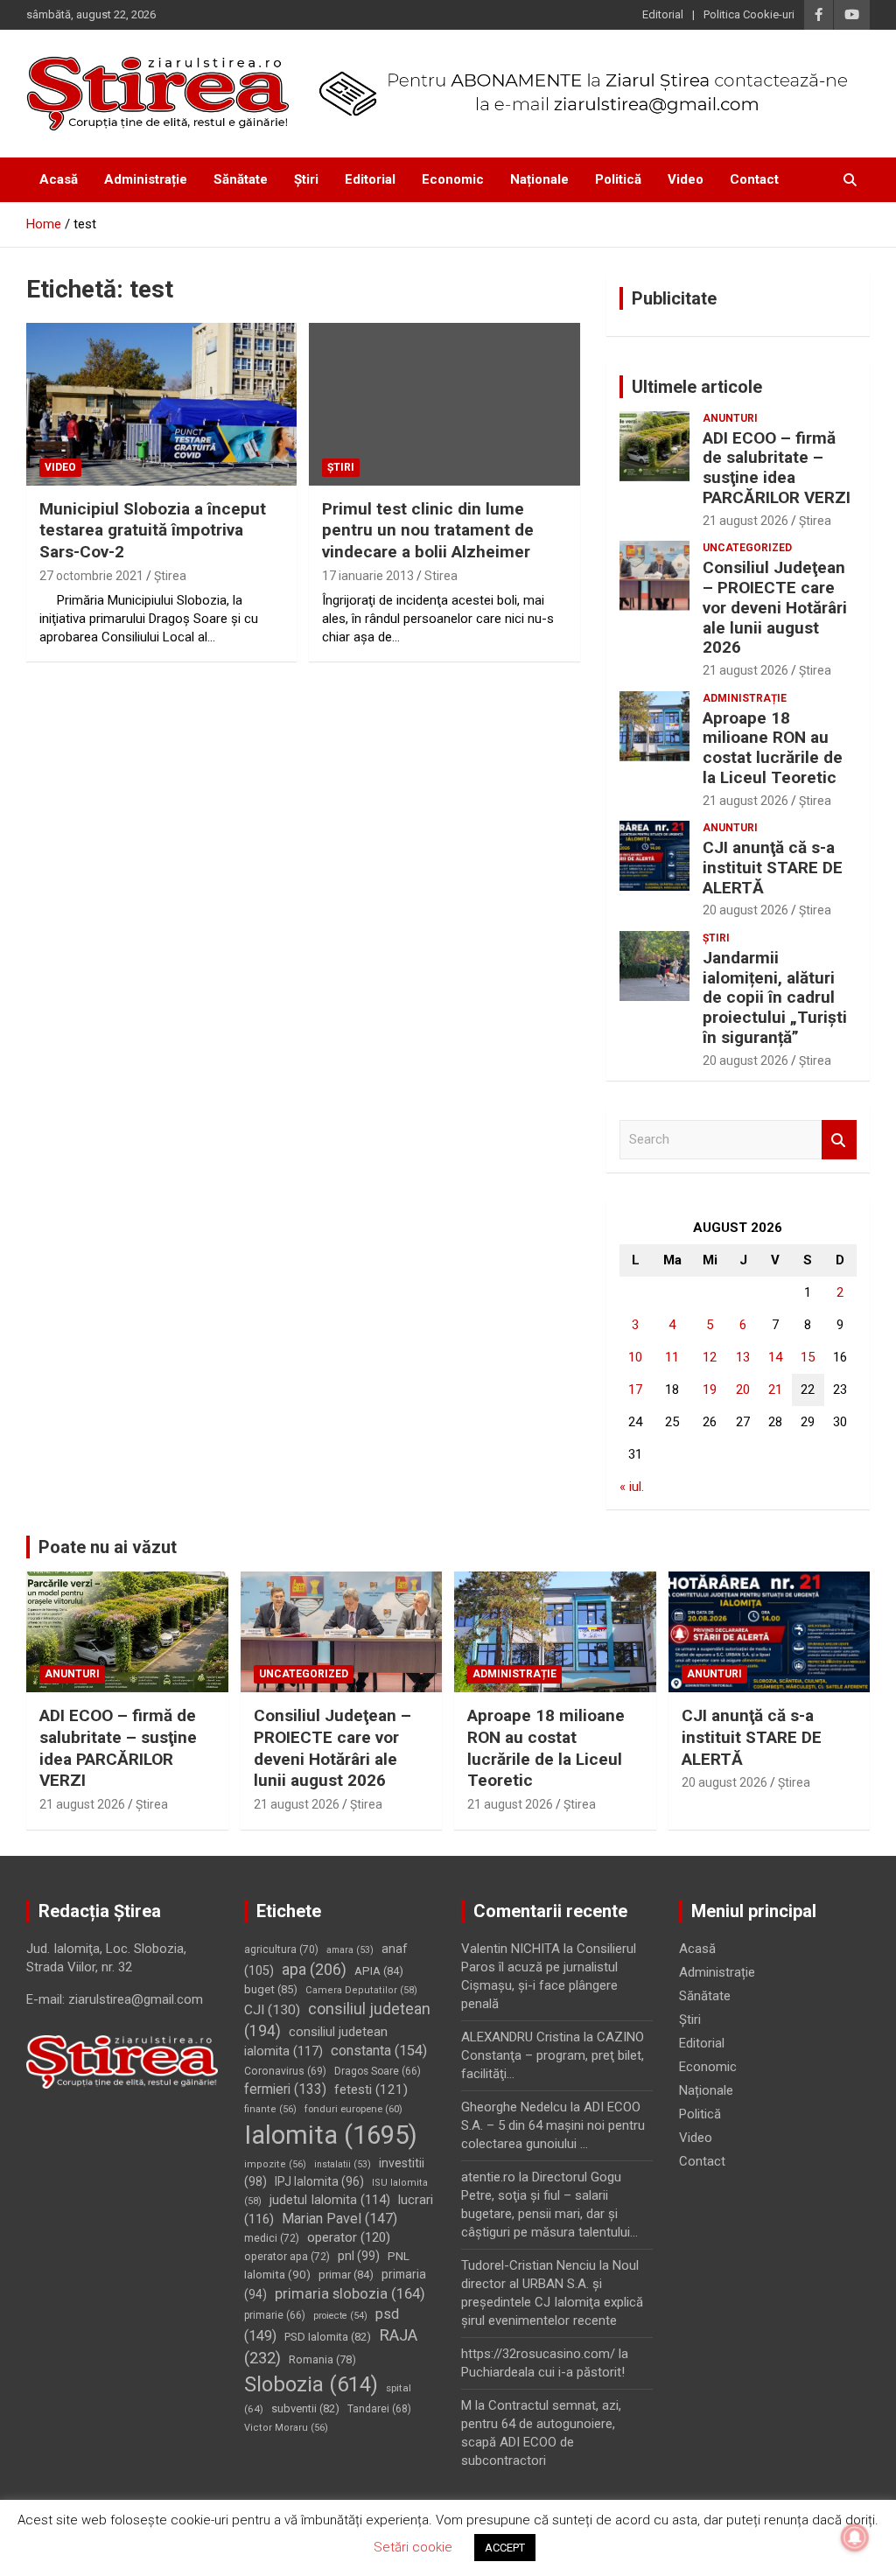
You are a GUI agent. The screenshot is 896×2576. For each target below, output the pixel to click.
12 (710, 1357)
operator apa (287, 2257)
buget (271, 1989)
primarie (275, 2315)
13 (743, 1357)
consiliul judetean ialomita (316, 2042)
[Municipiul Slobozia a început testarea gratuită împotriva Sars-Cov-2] (161, 405)
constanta (379, 2051)
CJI (272, 2010)
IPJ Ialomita (319, 2181)
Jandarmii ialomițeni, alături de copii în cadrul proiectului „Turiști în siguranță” (775, 997)
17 (635, 1389)
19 (710, 1389)
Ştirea (170, 576)
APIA (379, 1971)
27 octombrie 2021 (91, 576)
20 (743, 1389)
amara (350, 1950)
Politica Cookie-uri (749, 14)
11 (672, 1357)
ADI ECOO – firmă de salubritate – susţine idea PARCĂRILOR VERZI (777, 468)
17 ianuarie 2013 (368, 576)
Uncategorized (747, 548)
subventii (305, 2408)
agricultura (281, 1949)
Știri (306, 179)
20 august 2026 (745, 910)
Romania (322, 2359)
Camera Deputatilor (361, 1990)
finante (270, 2109)
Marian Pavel (339, 2219)
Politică (618, 179)
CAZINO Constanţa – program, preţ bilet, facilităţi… (553, 2055)
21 (775, 1389)
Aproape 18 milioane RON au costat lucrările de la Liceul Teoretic (773, 748)
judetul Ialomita (330, 2200)
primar (346, 2275)
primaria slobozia (350, 2293)
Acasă (59, 179)
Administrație (146, 179)
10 (635, 1357)
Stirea (441, 576)
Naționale (539, 179)
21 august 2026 (745, 521)
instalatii (343, 2164)
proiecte (340, 2316)
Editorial (663, 14)
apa (314, 1969)
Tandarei (379, 2409)
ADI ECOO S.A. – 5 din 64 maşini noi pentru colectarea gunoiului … (553, 2125)
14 (775, 1357)
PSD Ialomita (328, 2337)
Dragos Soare (378, 2071)
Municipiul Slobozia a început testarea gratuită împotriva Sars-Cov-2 (153, 530)
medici (272, 2238)
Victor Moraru (286, 2428)
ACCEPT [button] (505, 2548)
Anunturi (730, 418)
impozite (275, 2164)
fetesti (371, 2089)
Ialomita (331, 2135)
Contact (754, 179)
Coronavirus (285, 2071)
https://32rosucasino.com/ (538, 2354)
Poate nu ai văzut (108, 1547)
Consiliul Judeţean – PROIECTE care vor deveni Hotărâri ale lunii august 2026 (775, 607)
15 (808, 1357)
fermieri (285, 2089)
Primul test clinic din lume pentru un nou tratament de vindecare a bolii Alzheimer (428, 530)
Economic (453, 179)
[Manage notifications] (855, 2537)
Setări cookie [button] (413, 2547)
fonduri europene (353, 2109)
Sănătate (241, 179)
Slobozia (311, 2384)
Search (839, 1140)
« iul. (632, 1487)
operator (349, 2237)
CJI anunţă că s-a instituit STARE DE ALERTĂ (773, 868)
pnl (359, 2256)
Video (686, 179)
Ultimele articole (697, 387)
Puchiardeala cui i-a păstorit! (543, 2372)
